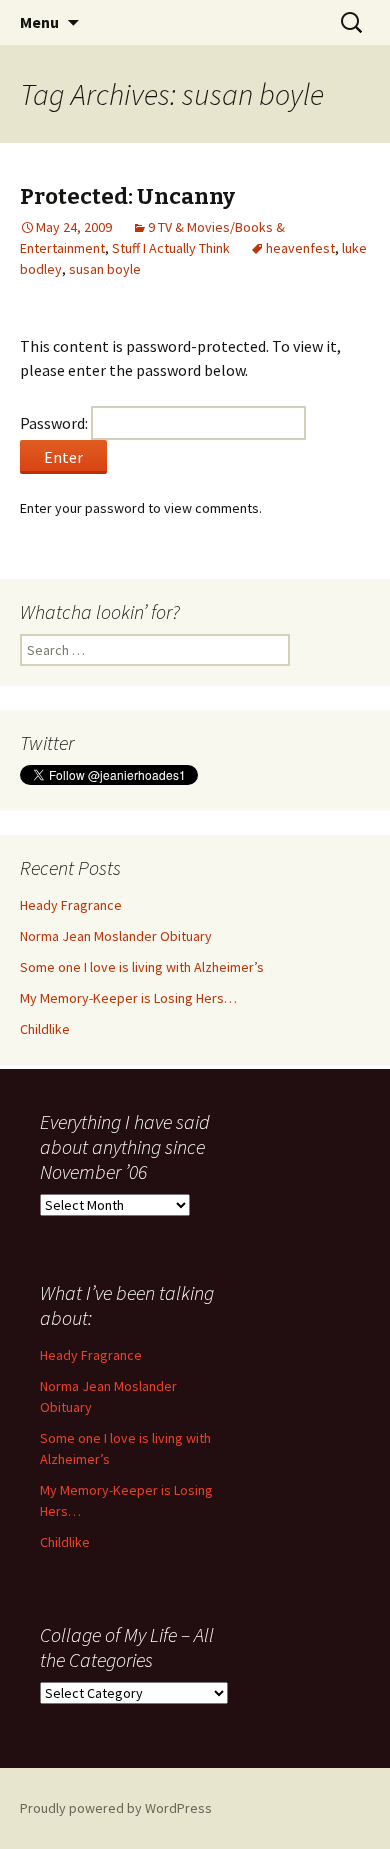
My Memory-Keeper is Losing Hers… (128, 998)
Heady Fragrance (71, 905)
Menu (39, 22)
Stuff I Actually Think (171, 248)
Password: (55, 423)
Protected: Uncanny (127, 196)
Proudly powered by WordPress (116, 1808)
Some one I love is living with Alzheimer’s (142, 967)
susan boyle (105, 269)
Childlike (45, 1029)
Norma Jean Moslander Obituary (116, 936)
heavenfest (300, 248)
